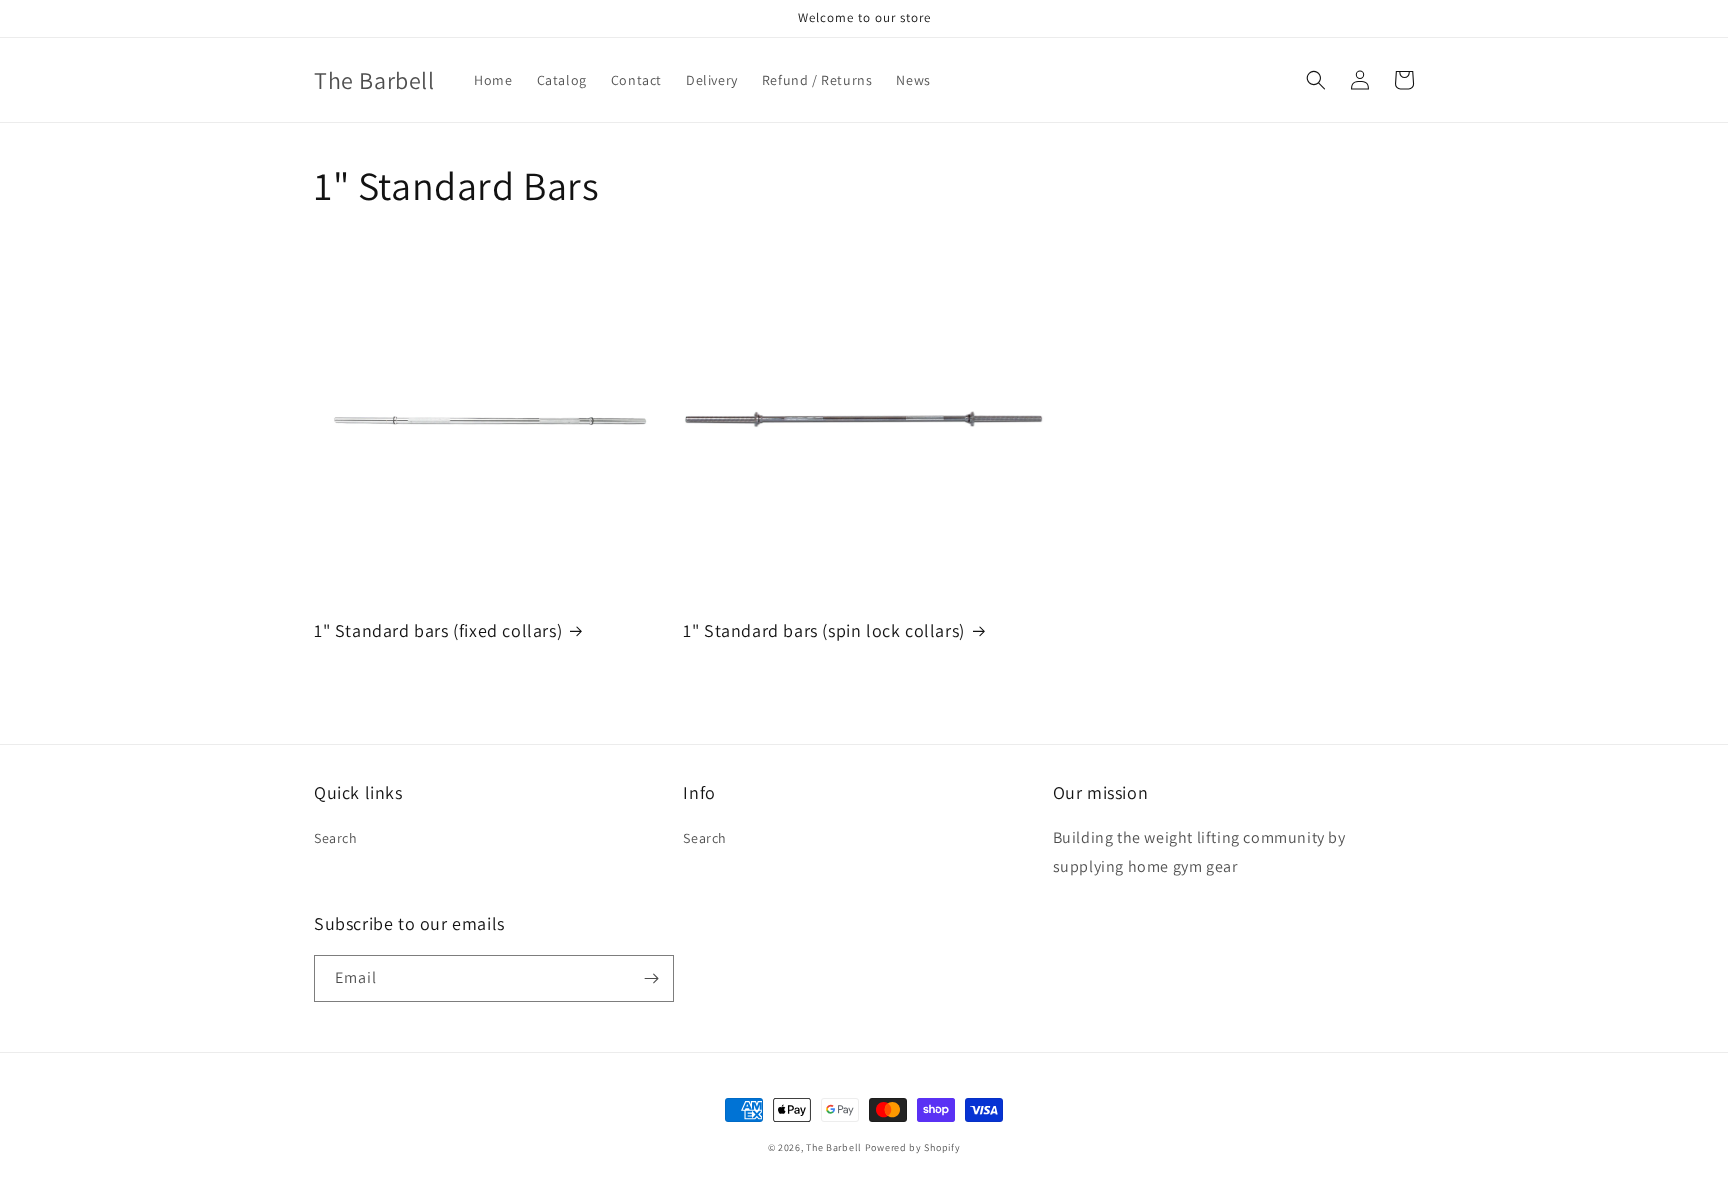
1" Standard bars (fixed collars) (438, 630)
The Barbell (834, 1147)
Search (336, 838)
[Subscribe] (651, 978)
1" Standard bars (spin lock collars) (824, 630)
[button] (1316, 80)
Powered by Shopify (913, 1147)
